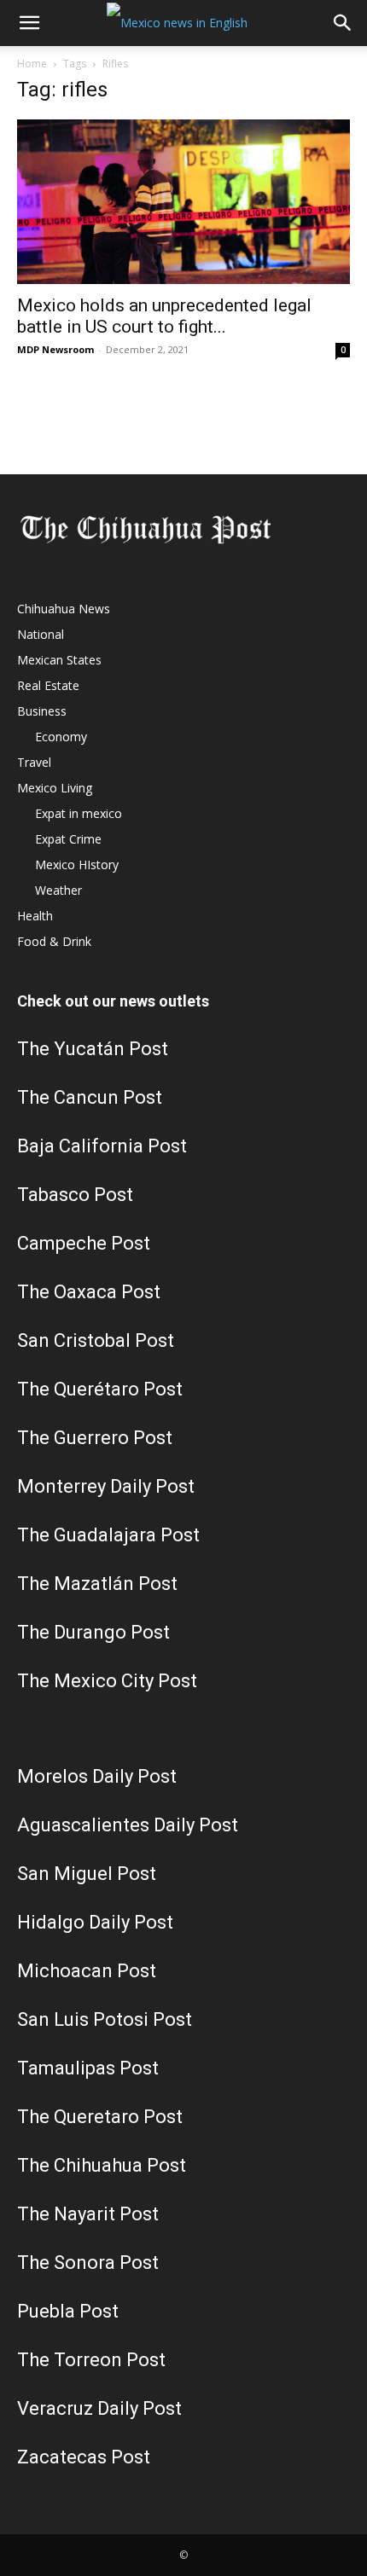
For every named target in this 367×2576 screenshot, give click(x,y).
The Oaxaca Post (89, 1292)
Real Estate (48, 685)
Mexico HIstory (77, 864)
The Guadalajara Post (108, 1535)
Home (32, 64)
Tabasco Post (75, 1195)
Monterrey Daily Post (106, 1486)
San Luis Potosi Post (105, 2019)
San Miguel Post (87, 1874)
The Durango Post (93, 1632)
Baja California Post (102, 1146)
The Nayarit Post (88, 2214)
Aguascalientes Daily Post (128, 1825)
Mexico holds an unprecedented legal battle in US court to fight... (164, 316)
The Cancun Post (90, 1097)
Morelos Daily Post (97, 1776)
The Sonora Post (88, 2263)
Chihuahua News (64, 609)
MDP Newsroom (55, 349)
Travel (34, 762)
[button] (29, 23)
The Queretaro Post (100, 2117)
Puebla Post (68, 2311)
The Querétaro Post (100, 1389)
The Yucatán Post (93, 1049)
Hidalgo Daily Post (95, 1922)
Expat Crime (68, 839)
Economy (61, 737)
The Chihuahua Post (102, 2165)
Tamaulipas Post (88, 2068)
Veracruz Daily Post (99, 2408)
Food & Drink (54, 941)
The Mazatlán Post (97, 1584)
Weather (58, 890)
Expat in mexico (79, 813)
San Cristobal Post (96, 1340)
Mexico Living (55, 788)
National (41, 634)
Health (35, 916)
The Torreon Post (91, 2360)
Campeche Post (84, 1243)
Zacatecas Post (84, 2457)
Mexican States (59, 660)
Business (42, 711)
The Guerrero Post (95, 1438)
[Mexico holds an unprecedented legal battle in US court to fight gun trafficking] (183, 202)
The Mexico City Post (107, 1681)
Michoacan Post (87, 1971)
